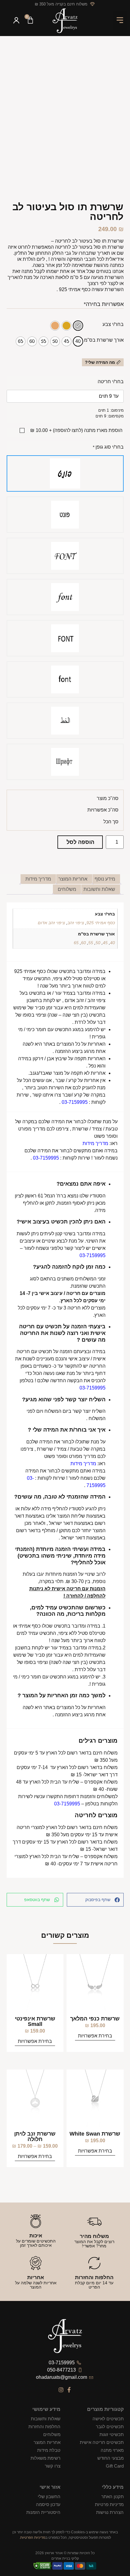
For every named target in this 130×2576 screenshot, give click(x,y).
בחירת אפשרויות (95, 2036)
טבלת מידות (49, 2450)
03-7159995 (75, 1102)
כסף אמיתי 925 (101, 923)
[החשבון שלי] (16, 21)
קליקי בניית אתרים (65, 2558)
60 (83, 943)
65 (76, 943)
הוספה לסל (80, 842)
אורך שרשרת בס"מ (104, 340)
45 (105, 943)
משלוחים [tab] (67, 889)
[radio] (78, 326)
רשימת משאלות (45, 2458)
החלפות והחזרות (44, 2427)
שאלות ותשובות (46, 2419)
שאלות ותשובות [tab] (99, 889)
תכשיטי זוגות (111, 2434)
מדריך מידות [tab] (38, 879)
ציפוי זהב (76, 923)
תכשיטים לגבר (110, 2427)
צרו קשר (53, 2466)
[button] (120, 21)
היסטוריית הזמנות (43, 2512)
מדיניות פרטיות (109, 2504)
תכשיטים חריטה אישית (102, 2442)
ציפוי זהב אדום (51, 923)
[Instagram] (61, 2390)
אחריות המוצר (47, 2442)
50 (98, 943)
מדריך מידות (95, 1143)
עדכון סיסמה (48, 2504)
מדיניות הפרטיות (33, 2538)
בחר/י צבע (113, 324)
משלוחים (52, 2434)
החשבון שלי (49, 2496)
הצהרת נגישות (110, 2512)
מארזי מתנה (112, 2450)
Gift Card (115, 2466)
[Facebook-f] (69, 2390)
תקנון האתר (112, 2496)
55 (91, 943)
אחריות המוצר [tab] (73, 879)
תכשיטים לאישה (108, 2419)
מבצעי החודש (110, 2458)
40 (112, 943)
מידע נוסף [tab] (105, 879)
